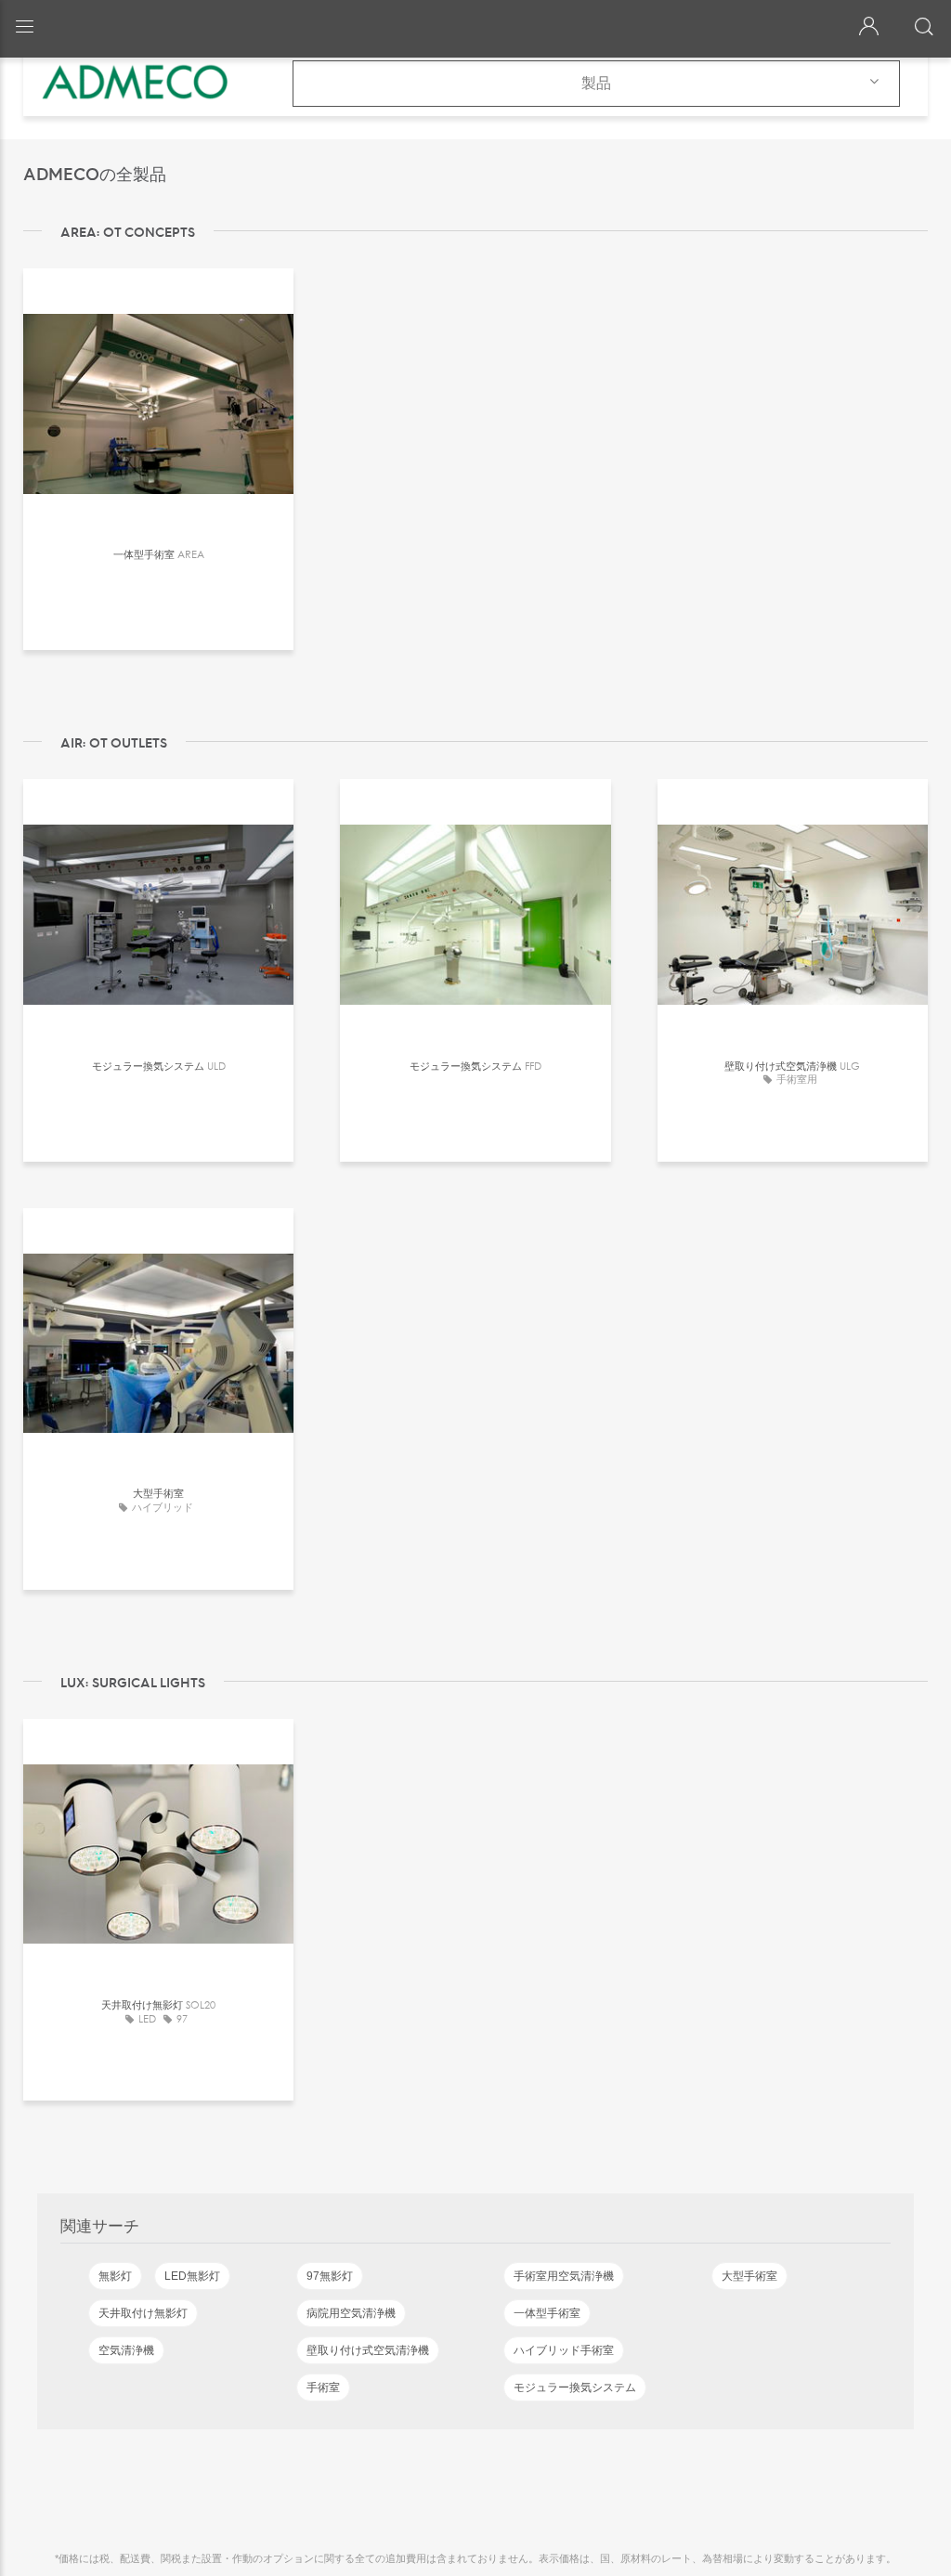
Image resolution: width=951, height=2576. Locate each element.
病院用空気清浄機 (351, 2313)
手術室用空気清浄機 (564, 2276)
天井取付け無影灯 (143, 2313)
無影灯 (115, 2276)
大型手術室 (749, 2276)
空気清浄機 (126, 2350)
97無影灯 (330, 2276)
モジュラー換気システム (575, 2387)
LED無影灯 (192, 2276)
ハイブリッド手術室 (564, 2350)
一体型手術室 (547, 2313)
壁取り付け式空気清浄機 (368, 2350)
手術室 (323, 2387)
